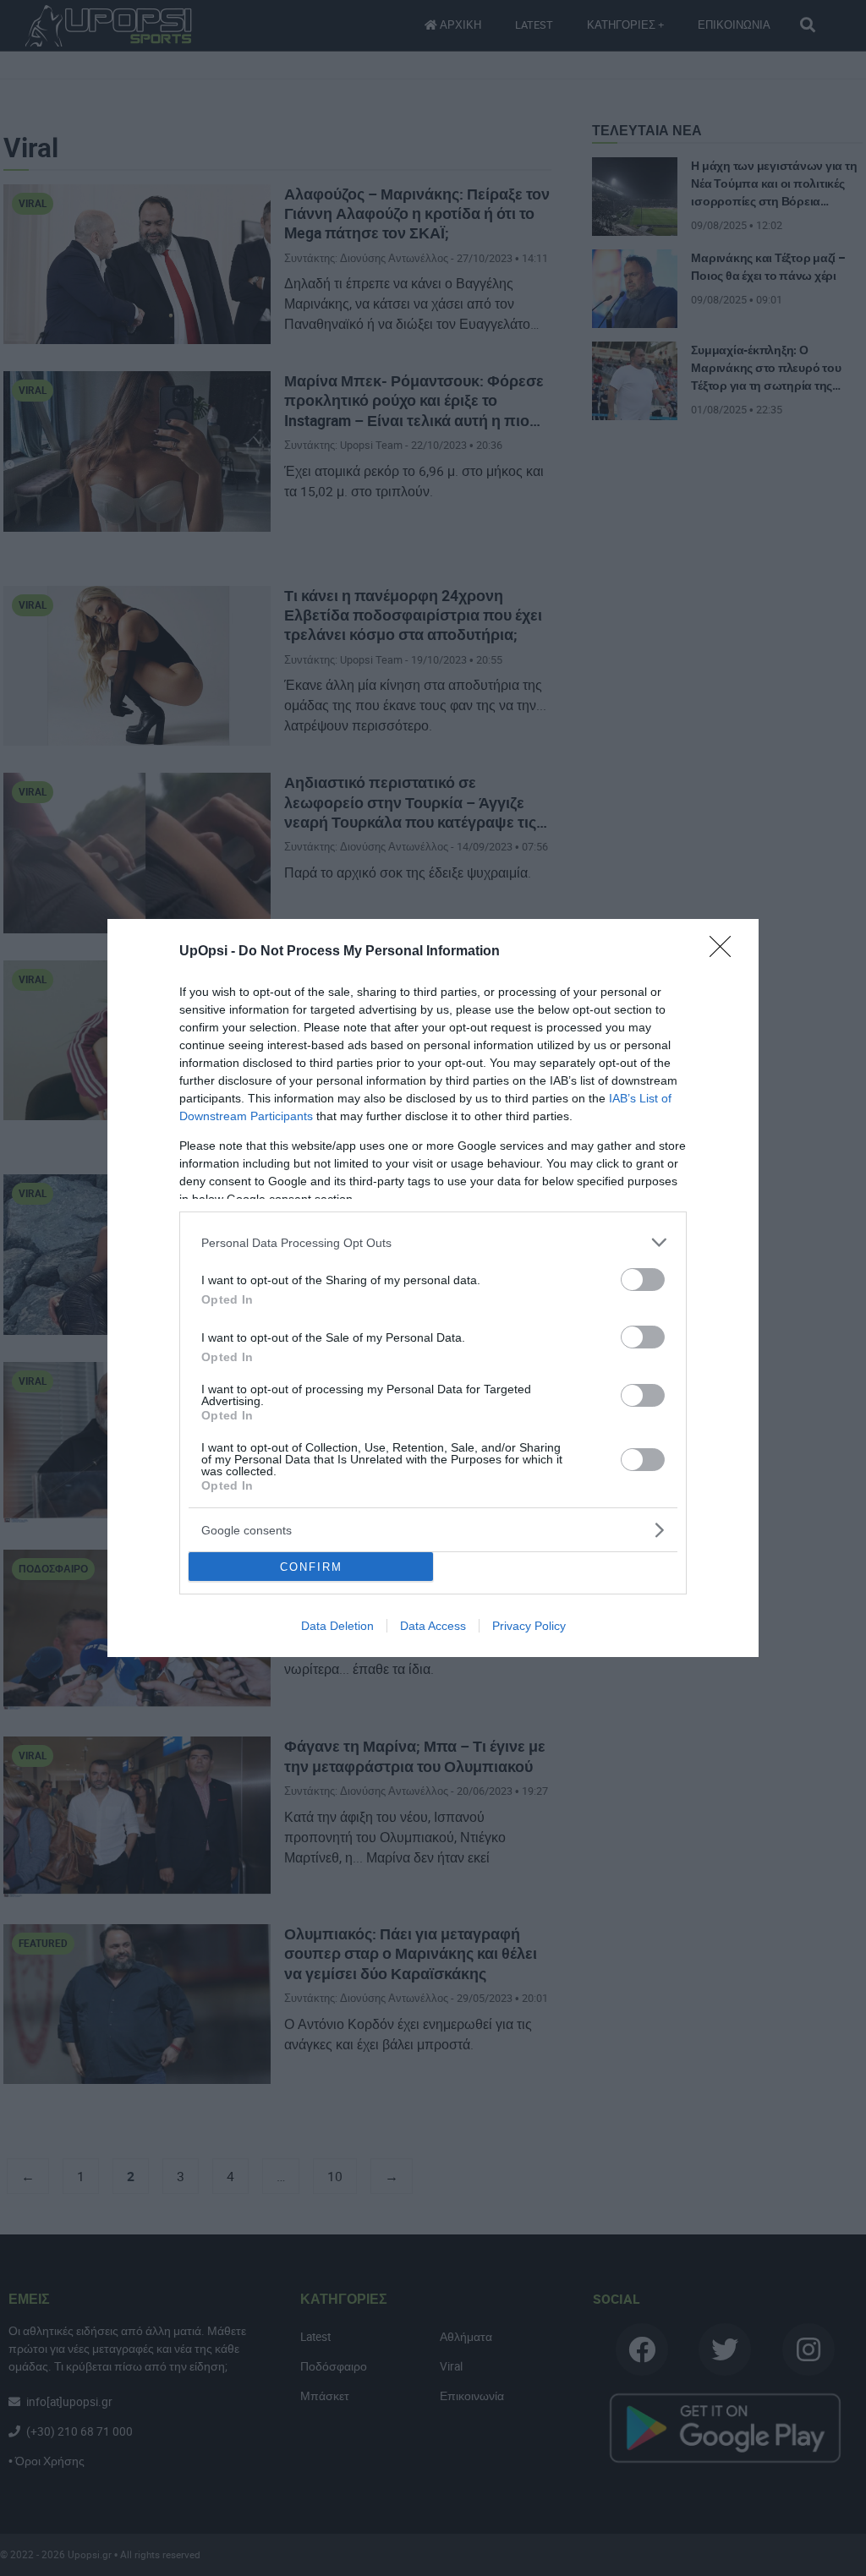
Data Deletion (337, 1626)
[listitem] (433, 1242)
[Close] (726, 952)
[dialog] (433, 1288)
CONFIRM (311, 1567)
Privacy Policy (529, 1626)
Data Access (433, 1626)
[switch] (643, 1280)
